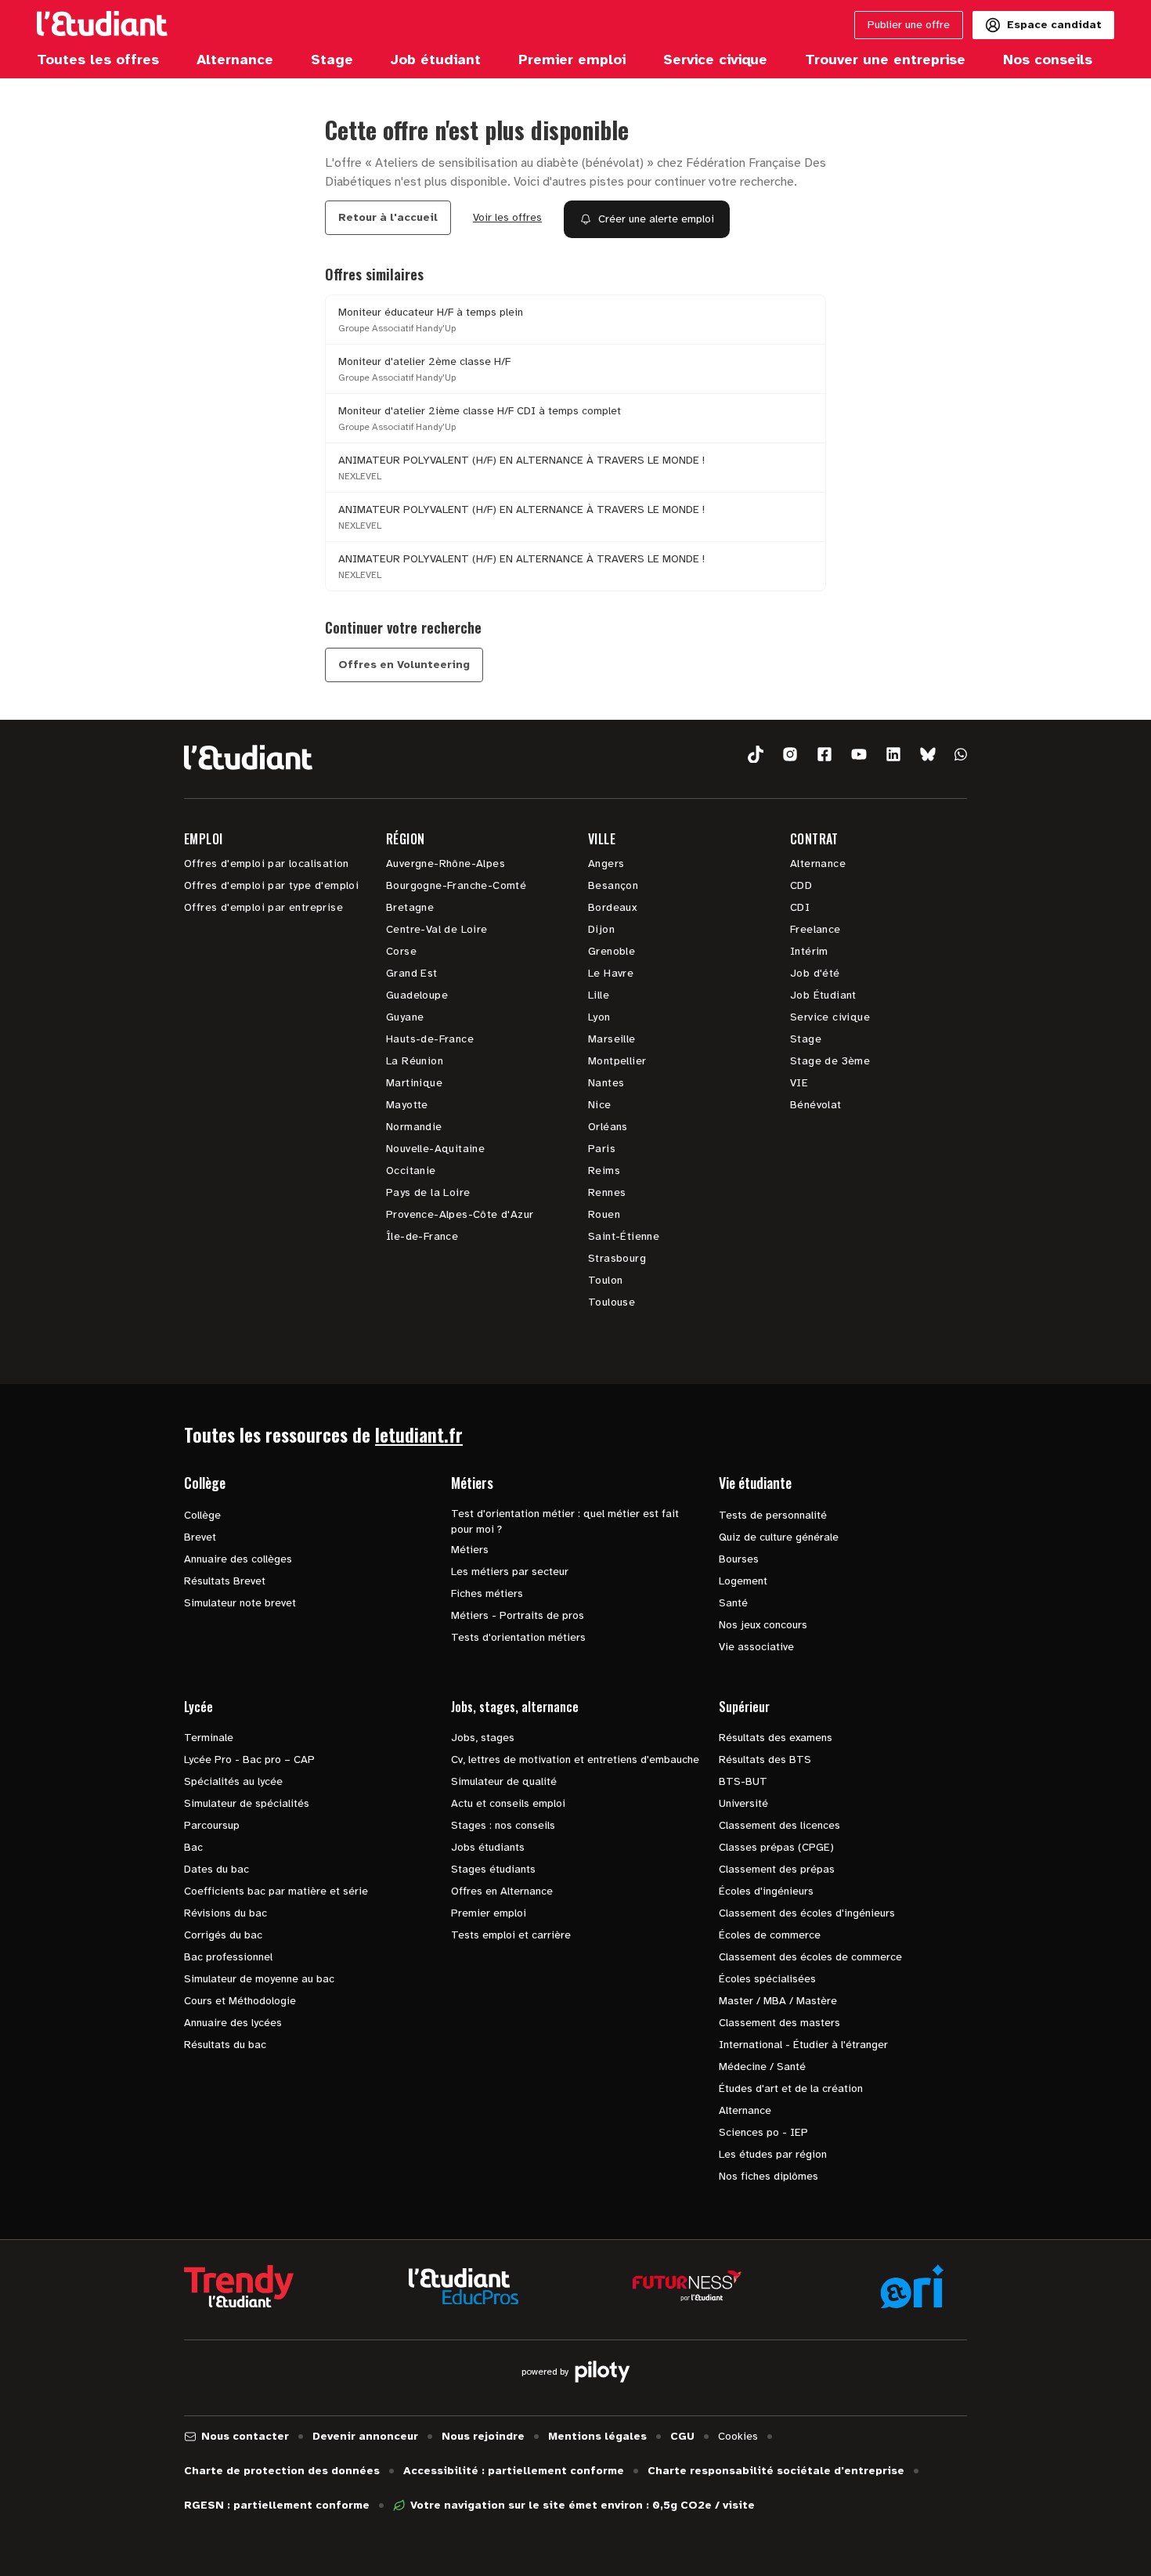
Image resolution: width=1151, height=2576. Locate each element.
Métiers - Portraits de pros (518, 1615)
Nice (600, 1105)
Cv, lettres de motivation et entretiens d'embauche (575, 1759)
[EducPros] (464, 2287)
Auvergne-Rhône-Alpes (446, 863)
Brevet (200, 1537)
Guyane (405, 1017)
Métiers (470, 1550)
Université (743, 1803)
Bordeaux (612, 907)
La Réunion (415, 1061)
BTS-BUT (743, 1781)
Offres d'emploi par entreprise (263, 907)
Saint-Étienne (624, 1236)
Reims (604, 1171)
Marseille (612, 1039)
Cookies (738, 2436)
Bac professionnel (228, 1957)
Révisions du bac (226, 1913)
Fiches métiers (487, 1593)
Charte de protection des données (282, 2471)
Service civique (830, 1017)
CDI (800, 907)
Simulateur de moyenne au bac (259, 1979)
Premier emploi (489, 1913)
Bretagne (410, 907)
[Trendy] (239, 2286)
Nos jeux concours (763, 1625)
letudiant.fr (419, 1434)
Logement (743, 1581)
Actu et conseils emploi (508, 1803)
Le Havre (611, 973)
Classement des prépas (777, 1869)
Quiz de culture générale (779, 1537)
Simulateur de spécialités (247, 1803)
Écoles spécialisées (767, 1979)
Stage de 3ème (830, 1061)
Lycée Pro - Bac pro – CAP (249, 1759)
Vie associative (756, 1647)
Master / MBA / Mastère (778, 2001)
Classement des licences (779, 1825)
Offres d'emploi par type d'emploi (271, 885)
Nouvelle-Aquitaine (435, 1149)
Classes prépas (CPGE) (776, 1847)
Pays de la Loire (428, 1192)
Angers (606, 863)
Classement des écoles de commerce (810, 1957)
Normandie (414, 1127)
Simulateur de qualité (504, 1781)
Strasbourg (617, 1258)
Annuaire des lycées (233, 2023)
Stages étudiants (493, 1869)
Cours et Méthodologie (240, 2001)
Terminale (209, 1738)
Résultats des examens (776, 1738)
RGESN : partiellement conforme (277, 2505)
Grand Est (412, 973)
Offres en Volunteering (404, 665)
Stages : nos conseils (503, 1825)
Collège (202, 1515)
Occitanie (411, 1171)
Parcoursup (212, 1825)
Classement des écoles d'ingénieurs (807, 1913)
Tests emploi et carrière (511, 1935)
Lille (599, 995)
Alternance (818, 863)
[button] (756, 755)
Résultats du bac (225, 2045)
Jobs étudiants (488, 1847)
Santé (733, 1603)
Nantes (606, 1083)
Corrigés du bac (223, 1935)
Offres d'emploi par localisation (267, 863)
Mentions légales (597, 2436)
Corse (401, 951)
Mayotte (407, 1105)
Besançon (613, 885)
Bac (193, 1847)
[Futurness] (687, 2286)
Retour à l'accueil (388, 217)
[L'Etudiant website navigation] (102, 25)
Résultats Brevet (225, 1581)
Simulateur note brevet (240, 1603)
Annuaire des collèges (238, 1559)
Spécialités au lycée (233, 1781)
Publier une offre (909, 25)
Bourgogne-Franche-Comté (456, 885)
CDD (801, 885)
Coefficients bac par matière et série (276, 1891)
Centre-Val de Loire (437, 929)
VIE (799, 1083)
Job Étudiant (823, 995)
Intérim (809, 951)
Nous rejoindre (483, 2436)
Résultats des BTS (765, 1759)
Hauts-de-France (430, 1039)
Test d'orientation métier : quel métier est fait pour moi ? (565, 1521)
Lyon (599, 1017)
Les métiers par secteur (510, 1572)
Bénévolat (816, 1105)
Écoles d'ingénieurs (766, 1891)
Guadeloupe (417, 995)
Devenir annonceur (365, 2436)
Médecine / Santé (762, 2067)
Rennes (607, 1192)
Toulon (605, 1280)
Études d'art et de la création (791, 2088)
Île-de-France (422, 1236)
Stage (806, 1039)
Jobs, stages (483, 1738)
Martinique (414, 1083)
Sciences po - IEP (763, 2132)
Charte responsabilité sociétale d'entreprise (776, 2471)
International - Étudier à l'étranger (803, 2045)
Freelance (815, 929)
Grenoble (612, 951)
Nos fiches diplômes (769, 2176)
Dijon (601, 929)
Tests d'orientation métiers (518, 1637)
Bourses (739, 1559)
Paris (602, 1149)
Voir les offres (507, 217)
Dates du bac (216, 1869)
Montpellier (617, 1061)
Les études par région (773, 2154)
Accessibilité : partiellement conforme (514, 2471)
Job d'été (815, 973)
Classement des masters (779, 2023)
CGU (682, 2436)
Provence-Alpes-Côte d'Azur (460, 1214)
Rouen (604, 1214)
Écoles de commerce (770, 1935)
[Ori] (912, 2286)
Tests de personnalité (773, 1515)
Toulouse (612, 1302)
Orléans (608, 1127)
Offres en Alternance (502, 1891)
